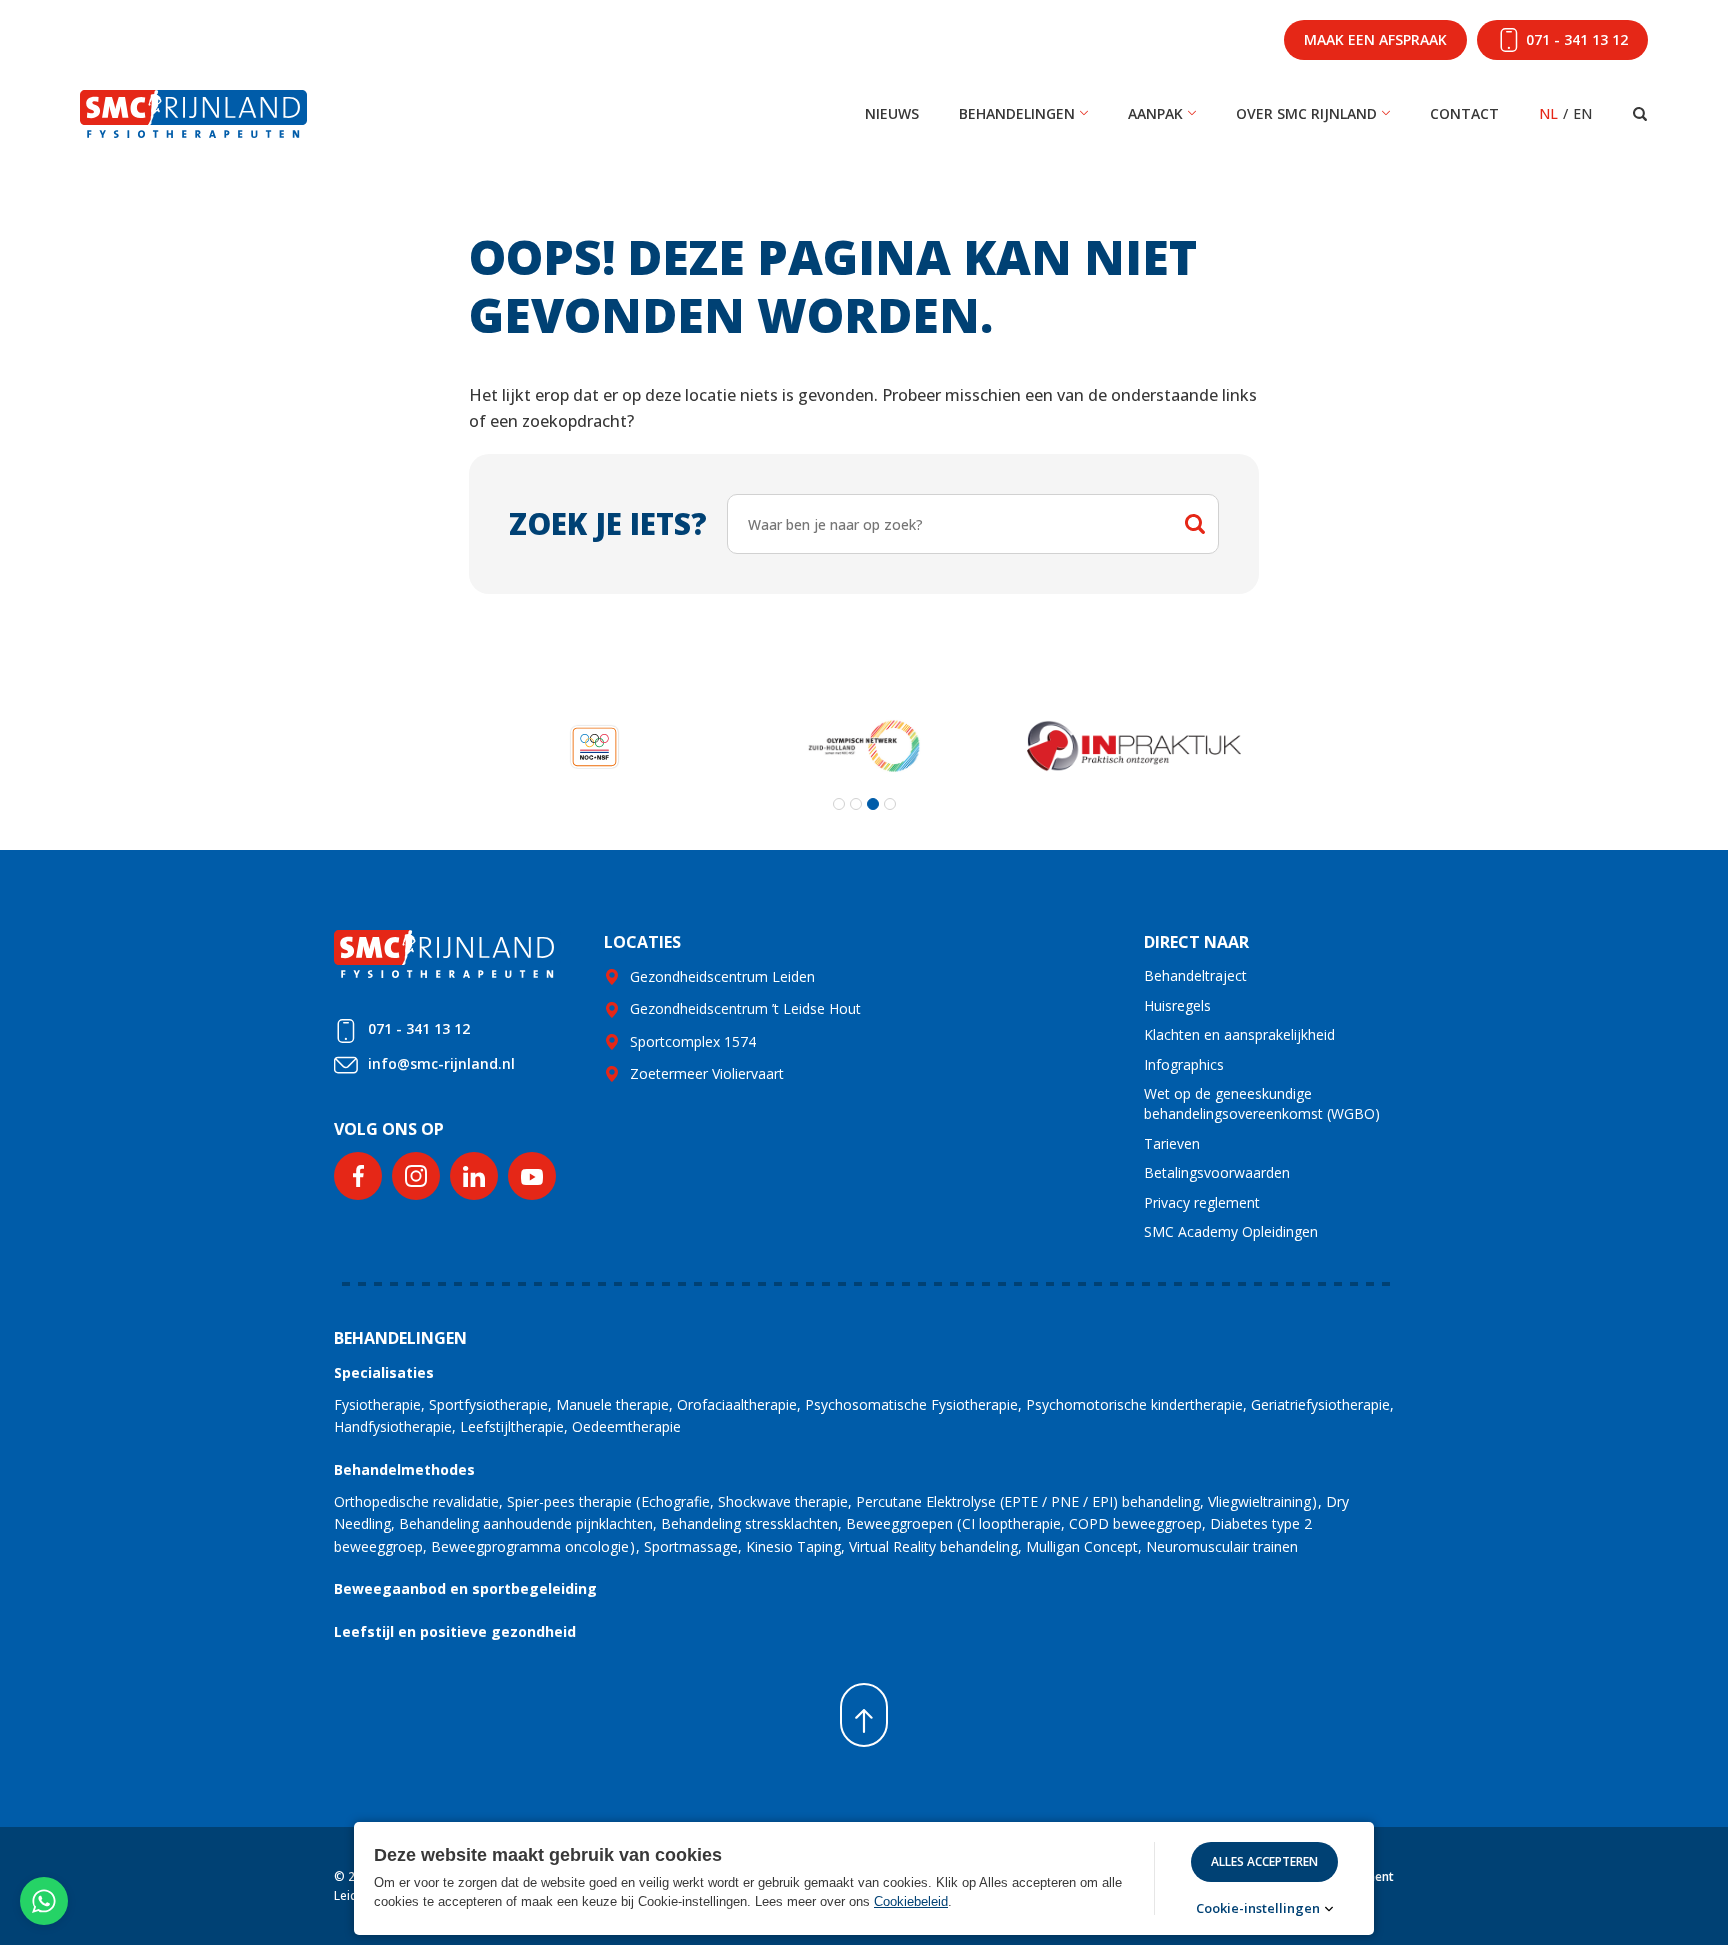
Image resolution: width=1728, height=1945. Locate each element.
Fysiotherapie (377, 1404)
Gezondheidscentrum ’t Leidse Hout (745, 1008)
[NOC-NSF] (594, 746)
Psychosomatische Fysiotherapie (911, 1404)
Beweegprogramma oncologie (530, 1546)
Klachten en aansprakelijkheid (1239, 1034)
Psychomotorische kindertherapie (1134, 1404)
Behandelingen (1017, 113)
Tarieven (1172, 1143)
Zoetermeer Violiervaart (707, 1073)
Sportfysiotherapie (488, 1404)
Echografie (675, 1501)
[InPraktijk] (1133, 746)
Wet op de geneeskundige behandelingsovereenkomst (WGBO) (1262, 1103)
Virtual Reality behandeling (933, 1546)
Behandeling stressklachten (749, 1523)
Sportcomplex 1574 (693, 1041)
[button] (839, 804)
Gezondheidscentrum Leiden (722, 976)
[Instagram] (416, 1176)
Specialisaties (384, 1372)
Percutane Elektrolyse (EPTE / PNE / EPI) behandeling (1028, 1501)
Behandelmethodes (404, 1469)
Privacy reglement (1202, 1202)
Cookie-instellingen (1258, 1908)
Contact (1464, 113)
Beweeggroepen (899, 1523)
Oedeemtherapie (626, 1426)
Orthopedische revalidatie (416, 1501)
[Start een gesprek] (44, 1901)
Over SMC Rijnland (1306, 113)
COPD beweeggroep (1135, 1523)
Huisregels (1177, 1005)
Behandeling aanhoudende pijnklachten (526, 1523)
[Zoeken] (1640, 114)
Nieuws (892, 113)
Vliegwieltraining (1259, 1501)
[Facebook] (358, 1176)
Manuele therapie (612, 1404)
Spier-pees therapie (569, 1501)
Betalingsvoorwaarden (1217, 1172)
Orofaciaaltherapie (737, 1404)
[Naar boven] (864, 1715)
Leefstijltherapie (512, 1426)
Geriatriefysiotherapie (1320, 1404)
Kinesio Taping (793, 1546)
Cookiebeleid (911, 1901)
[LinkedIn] (474, 1176)
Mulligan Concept (1082, 1546)
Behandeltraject (1195, 975)
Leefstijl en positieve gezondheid (455, 1631)
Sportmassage (691, 1546)
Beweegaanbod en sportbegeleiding (465, 1588)
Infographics (1184, 1064)
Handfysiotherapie (393, 1426)
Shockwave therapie (783, 1501)
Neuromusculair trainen (1222, 1546)
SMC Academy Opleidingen (1231, 1231)
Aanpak (1155, 113)
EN (1582, 113)
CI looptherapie (1011, 1523)
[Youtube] (532, 1176)
